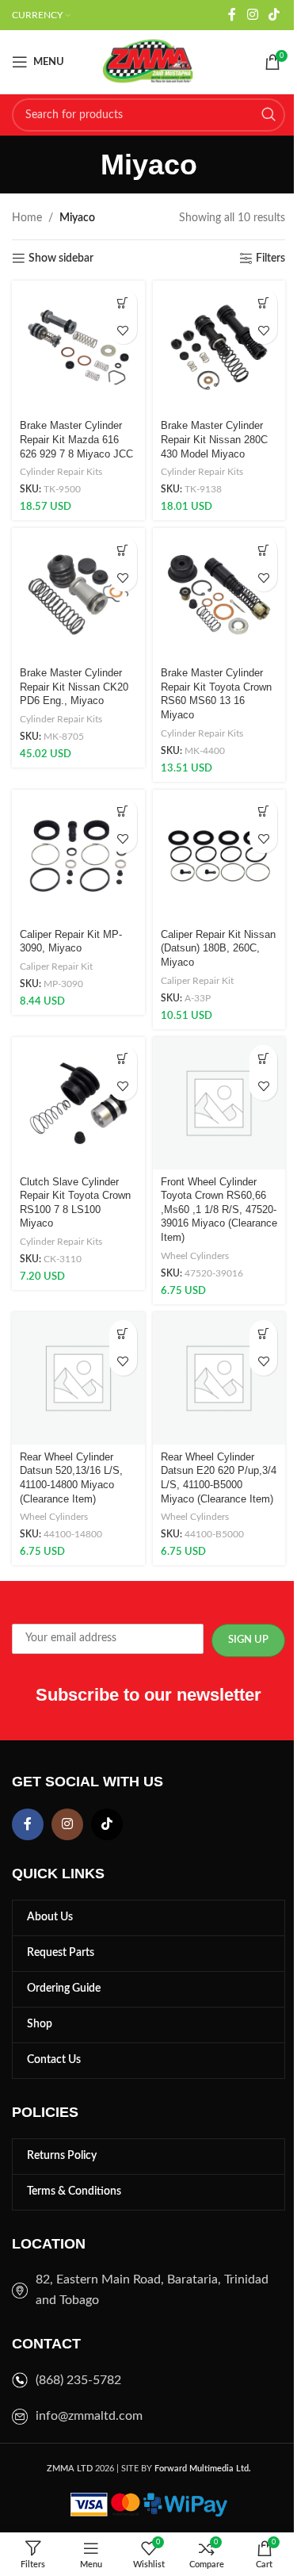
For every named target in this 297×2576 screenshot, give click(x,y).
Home (27, 218)
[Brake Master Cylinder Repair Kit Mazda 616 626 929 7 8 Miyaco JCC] (78, 347)
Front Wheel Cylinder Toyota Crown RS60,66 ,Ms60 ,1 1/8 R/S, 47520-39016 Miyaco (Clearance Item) (219, 1210)
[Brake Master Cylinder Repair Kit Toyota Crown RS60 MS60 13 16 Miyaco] (219, 595)
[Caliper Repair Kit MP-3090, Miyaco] (78, 856)
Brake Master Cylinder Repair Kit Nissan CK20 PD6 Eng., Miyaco (74, 687)
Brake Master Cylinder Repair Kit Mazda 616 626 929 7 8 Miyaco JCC (76, 440)
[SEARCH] (268, 115)
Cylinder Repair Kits (61, 472)
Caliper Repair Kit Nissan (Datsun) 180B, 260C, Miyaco (218, 949)
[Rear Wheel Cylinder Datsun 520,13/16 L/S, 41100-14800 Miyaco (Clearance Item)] (78, 1379)
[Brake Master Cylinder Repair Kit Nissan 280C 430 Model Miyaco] (219, 347)
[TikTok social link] (274, 15)
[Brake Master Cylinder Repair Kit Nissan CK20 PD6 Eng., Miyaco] (78, 595)
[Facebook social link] (232, 15)
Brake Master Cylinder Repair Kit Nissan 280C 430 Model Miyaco (214, 440)
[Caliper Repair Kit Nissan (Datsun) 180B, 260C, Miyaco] (219, 856)
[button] (123, 302)
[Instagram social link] (252, 15)
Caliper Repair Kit (56, 966)
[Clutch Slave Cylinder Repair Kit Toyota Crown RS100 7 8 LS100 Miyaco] (78, 1104)
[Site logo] (149, 62)
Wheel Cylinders (195, 1256)
